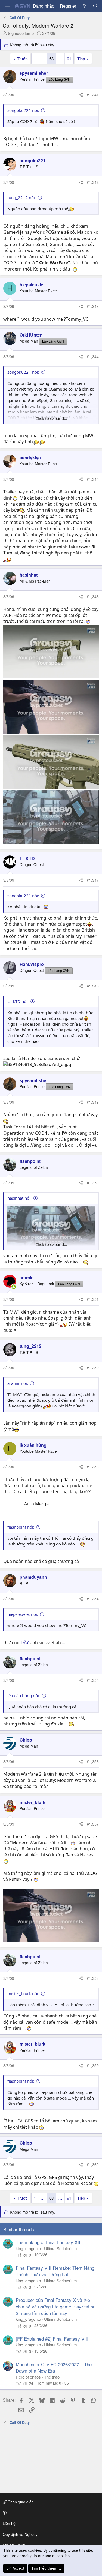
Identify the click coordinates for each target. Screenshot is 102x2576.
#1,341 (93, 95)
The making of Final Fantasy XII (48, 2242)
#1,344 (93, 356)
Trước (22, 58)
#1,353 (93, 1467)
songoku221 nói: (23, 110)
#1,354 (93, 1599)
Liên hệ (9, 2523)
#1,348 (93, 986)
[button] (50, 2513)
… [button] (43, 58)
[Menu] (7, 6)
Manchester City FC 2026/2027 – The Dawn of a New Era (54, 2368)
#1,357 (93, 1824)
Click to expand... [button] (51, 418)
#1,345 (93, 479)
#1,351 (93, 1299)
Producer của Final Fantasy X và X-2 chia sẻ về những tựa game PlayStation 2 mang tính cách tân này (56, 2306)
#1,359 (93, 2065)
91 (69, 58)
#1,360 (93, 2164)
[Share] (81, 95)
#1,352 (93, 1368)
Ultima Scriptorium (61, 2248)
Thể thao (52, 2377)
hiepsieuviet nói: (23, 1614)
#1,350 (93, 1183)
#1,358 (93, 1978)
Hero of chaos (28, 2377)
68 (51, 58)
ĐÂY (25, 1643)
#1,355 (93, 1680)
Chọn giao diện (20, 2502)
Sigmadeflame (21, 33)
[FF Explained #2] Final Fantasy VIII (52, 2339)
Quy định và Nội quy (20, 2534)
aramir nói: (18, 1383)
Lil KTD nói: (18, 1001)
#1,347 (93, 880)
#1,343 (93, 306)
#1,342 (93, 182)
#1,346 (93, 596)
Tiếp (81, 58)
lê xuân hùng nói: (24, 1695)
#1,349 (93, 1102)
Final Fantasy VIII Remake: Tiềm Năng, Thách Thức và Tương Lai (56, 2271)
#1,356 (93, 1761)
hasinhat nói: (19, 1198)
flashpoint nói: (21, 1527)
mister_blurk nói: (23, 1993)
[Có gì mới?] (84, 6)
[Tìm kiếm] (95, 6)
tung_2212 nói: (22, 197)
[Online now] (14, 1287)
